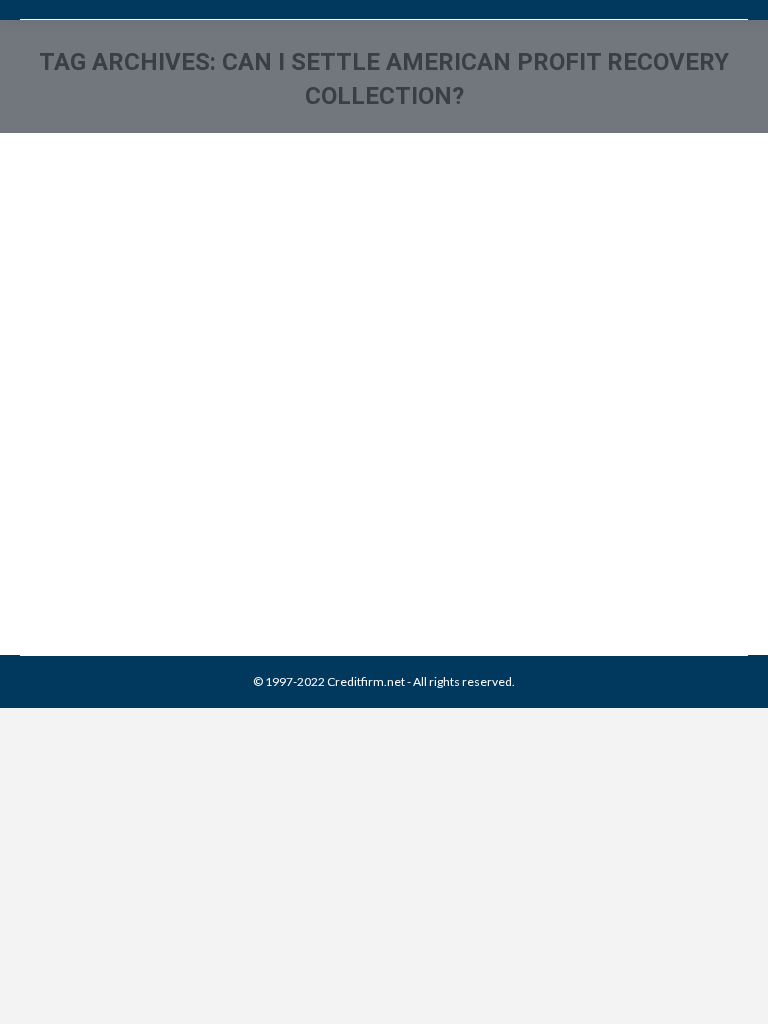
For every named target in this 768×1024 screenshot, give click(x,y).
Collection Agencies (98, 552)
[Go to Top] (736, 992)
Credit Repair (192, 552)
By (361, 552)
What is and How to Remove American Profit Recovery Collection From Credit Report (379, 490)
